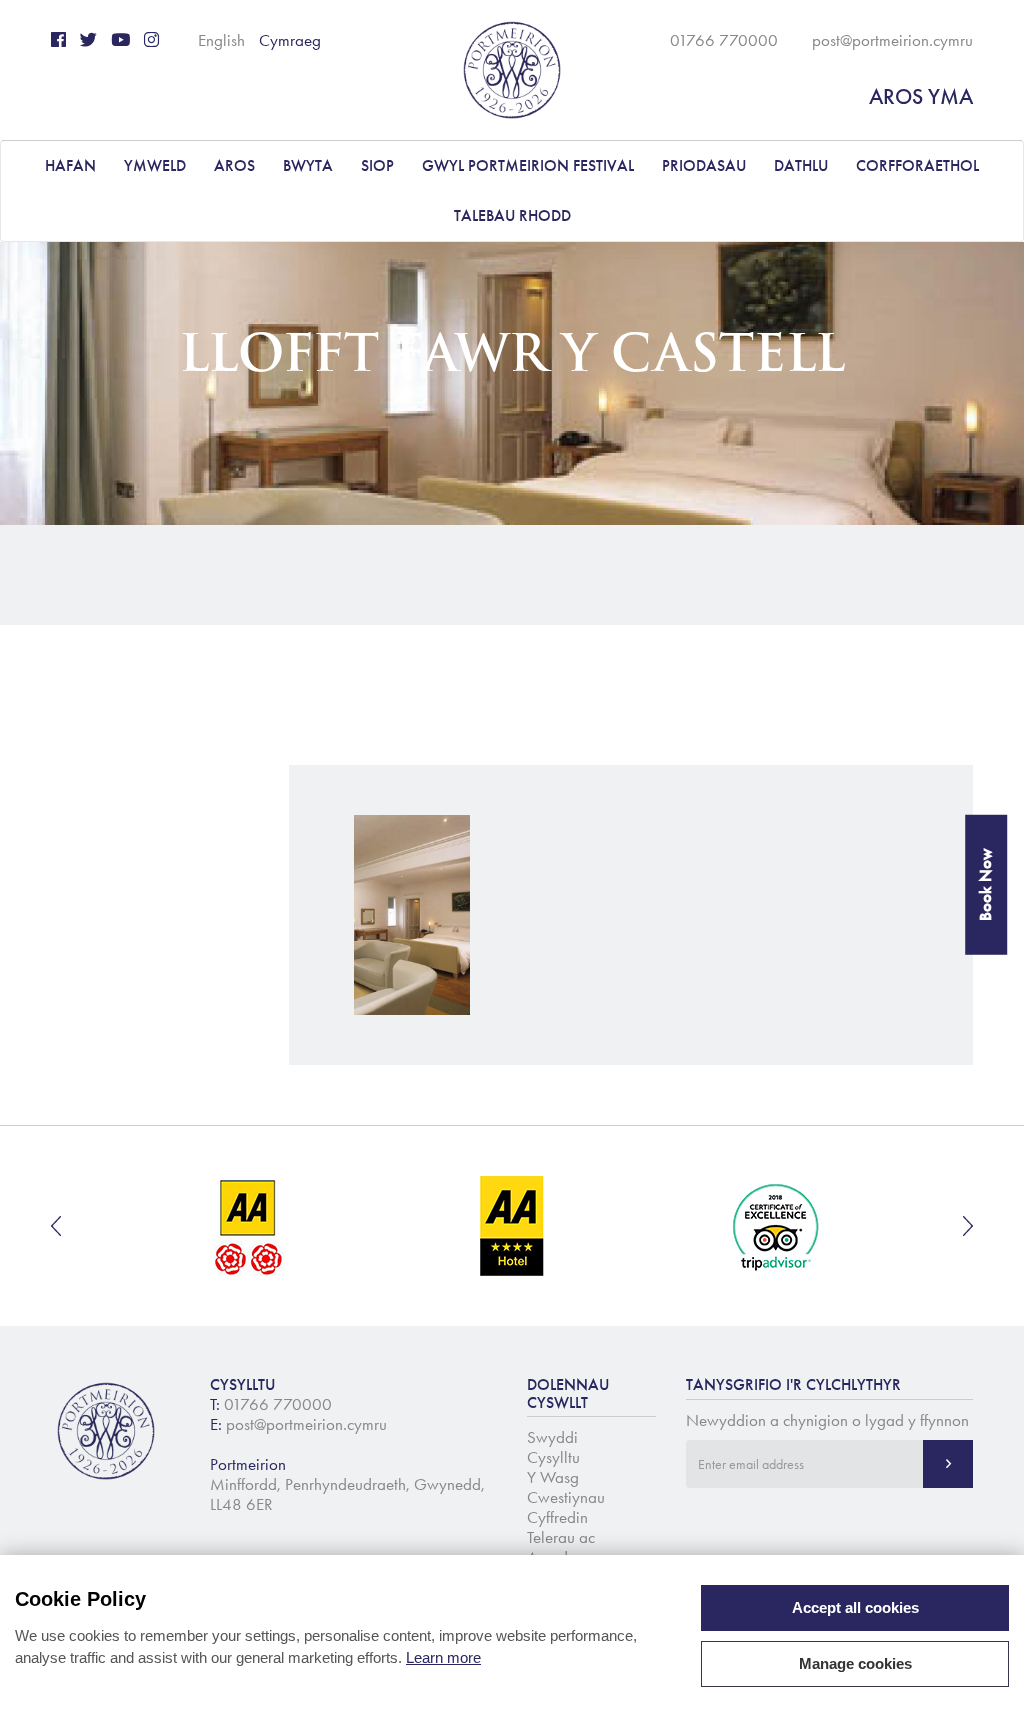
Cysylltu (553, 1457)
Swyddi (552, 1437)
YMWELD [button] (155, 165)
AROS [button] (234, 165)
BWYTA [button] (308, 165)
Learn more (443, 1657)
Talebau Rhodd (512, 215)
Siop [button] (377, 165)
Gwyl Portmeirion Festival (528, 165)
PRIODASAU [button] (704, 165)
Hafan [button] (70, 165)
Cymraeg (290, 40)
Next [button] (968, 1226)
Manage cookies (855, 1663)
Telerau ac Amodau (561, 1547)
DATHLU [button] (801, 165)
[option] (249, 1226)
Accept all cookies (855, 1607)
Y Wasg (553, 1477)
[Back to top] (984, 1687)
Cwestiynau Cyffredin (566, 1507)
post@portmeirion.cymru (892, 40)
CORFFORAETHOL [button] (917, 165)
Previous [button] (56, 1226)
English (221, 40)
